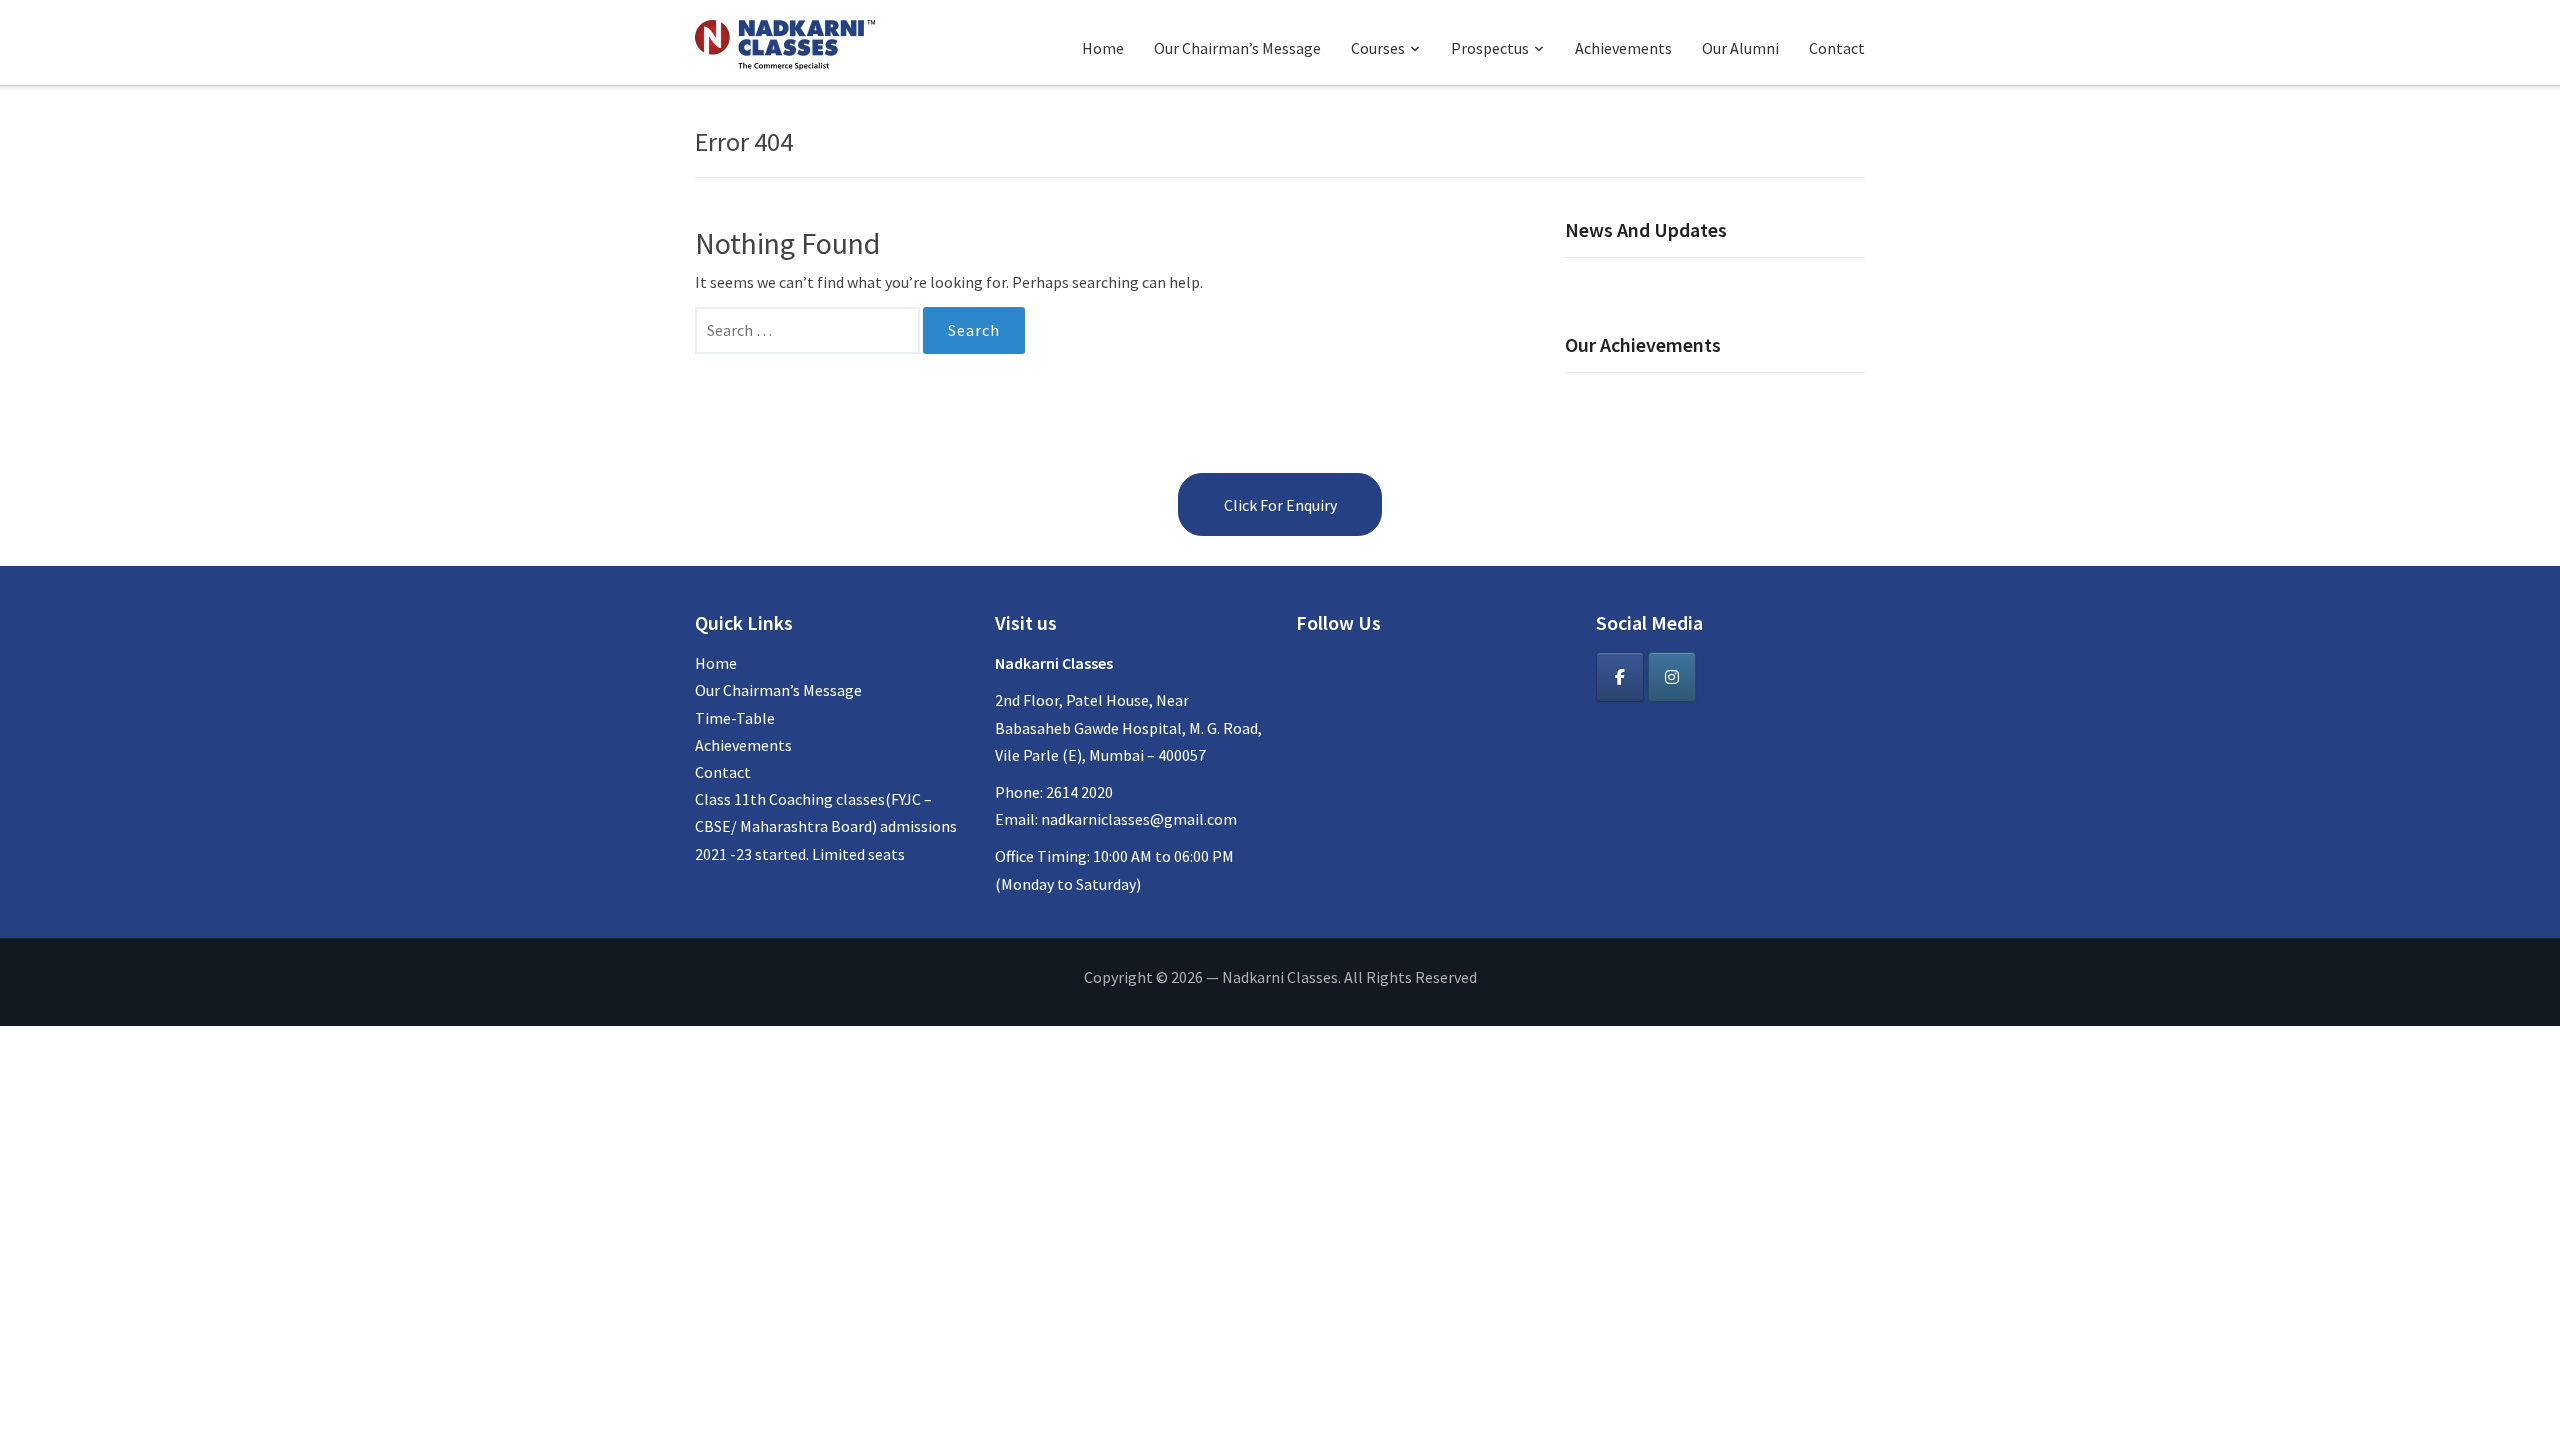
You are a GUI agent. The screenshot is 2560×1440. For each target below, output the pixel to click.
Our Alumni (1740, 48)
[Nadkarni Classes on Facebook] (1620, 677)
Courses (1378, 48)
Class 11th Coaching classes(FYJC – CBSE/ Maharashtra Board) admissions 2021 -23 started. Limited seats (826, 826)
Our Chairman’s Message (1237, 48)
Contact (1837, 48)
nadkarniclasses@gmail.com (1139, 819)
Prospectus (1490, 48)
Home (1103, 48)
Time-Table (735, 718)
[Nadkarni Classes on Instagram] (1672, 677)
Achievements (1623, 48)
